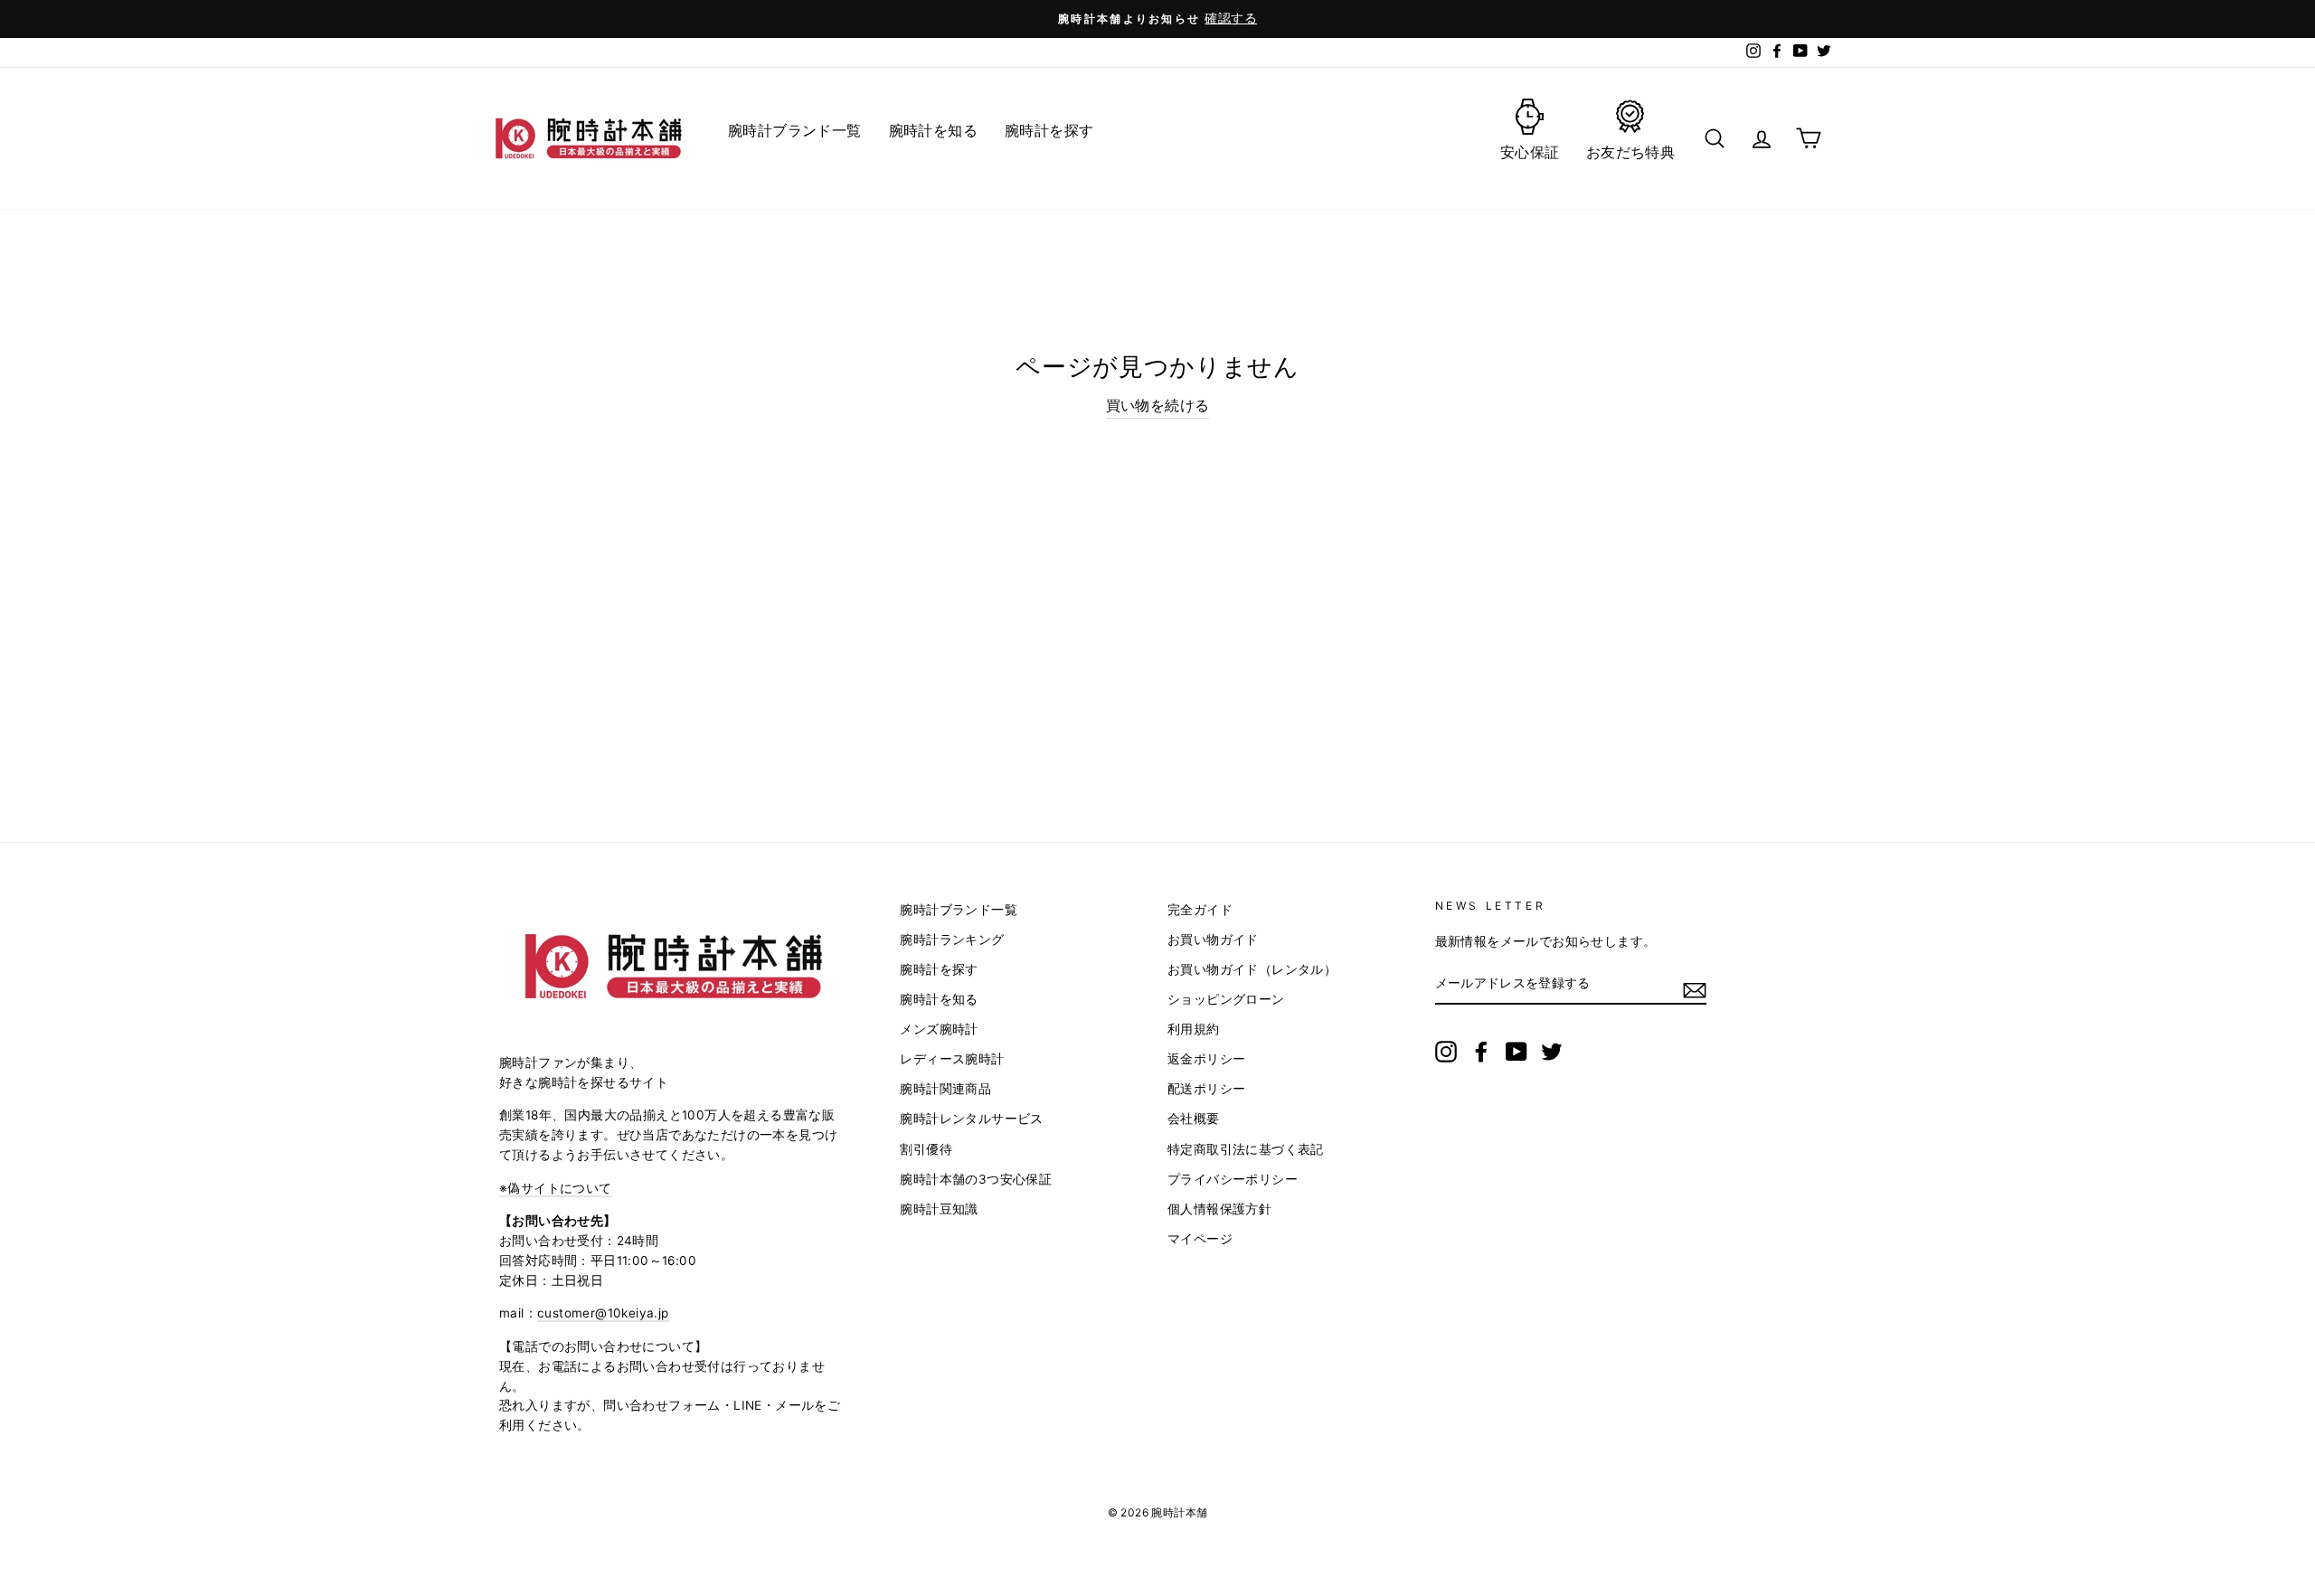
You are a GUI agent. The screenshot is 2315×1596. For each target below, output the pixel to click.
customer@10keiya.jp (603, 1313)
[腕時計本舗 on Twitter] (1552, 1052)
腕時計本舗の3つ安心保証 (976, 1179)
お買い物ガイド (1213, 940)
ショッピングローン (1226, 999)
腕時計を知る (939, 999)
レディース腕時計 (952, 1059)
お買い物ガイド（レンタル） (1252, 969)
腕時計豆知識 (939, 1209)
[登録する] (1695, 989)
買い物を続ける (1158, 405)
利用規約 (1194, 1029)
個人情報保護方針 (1219, 1209)
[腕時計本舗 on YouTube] (1517, 1052)
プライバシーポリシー (1233, 1179)
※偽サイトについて (556, 1188)
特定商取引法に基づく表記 (1246, 1149)
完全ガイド (1200, 910)
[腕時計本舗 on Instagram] (1446, 1052)
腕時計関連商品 (945, 1089)
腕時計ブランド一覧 (959, 910)
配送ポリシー (1206, 1089)
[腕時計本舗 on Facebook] (1481, 1052)
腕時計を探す (939, 969)
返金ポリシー (1206, 1059)
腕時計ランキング (952, 940)
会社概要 (1194, 1119)
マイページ (1200, 1239)
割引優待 (926, 1149)
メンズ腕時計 (939, 1029)
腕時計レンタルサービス (971, 1119)
